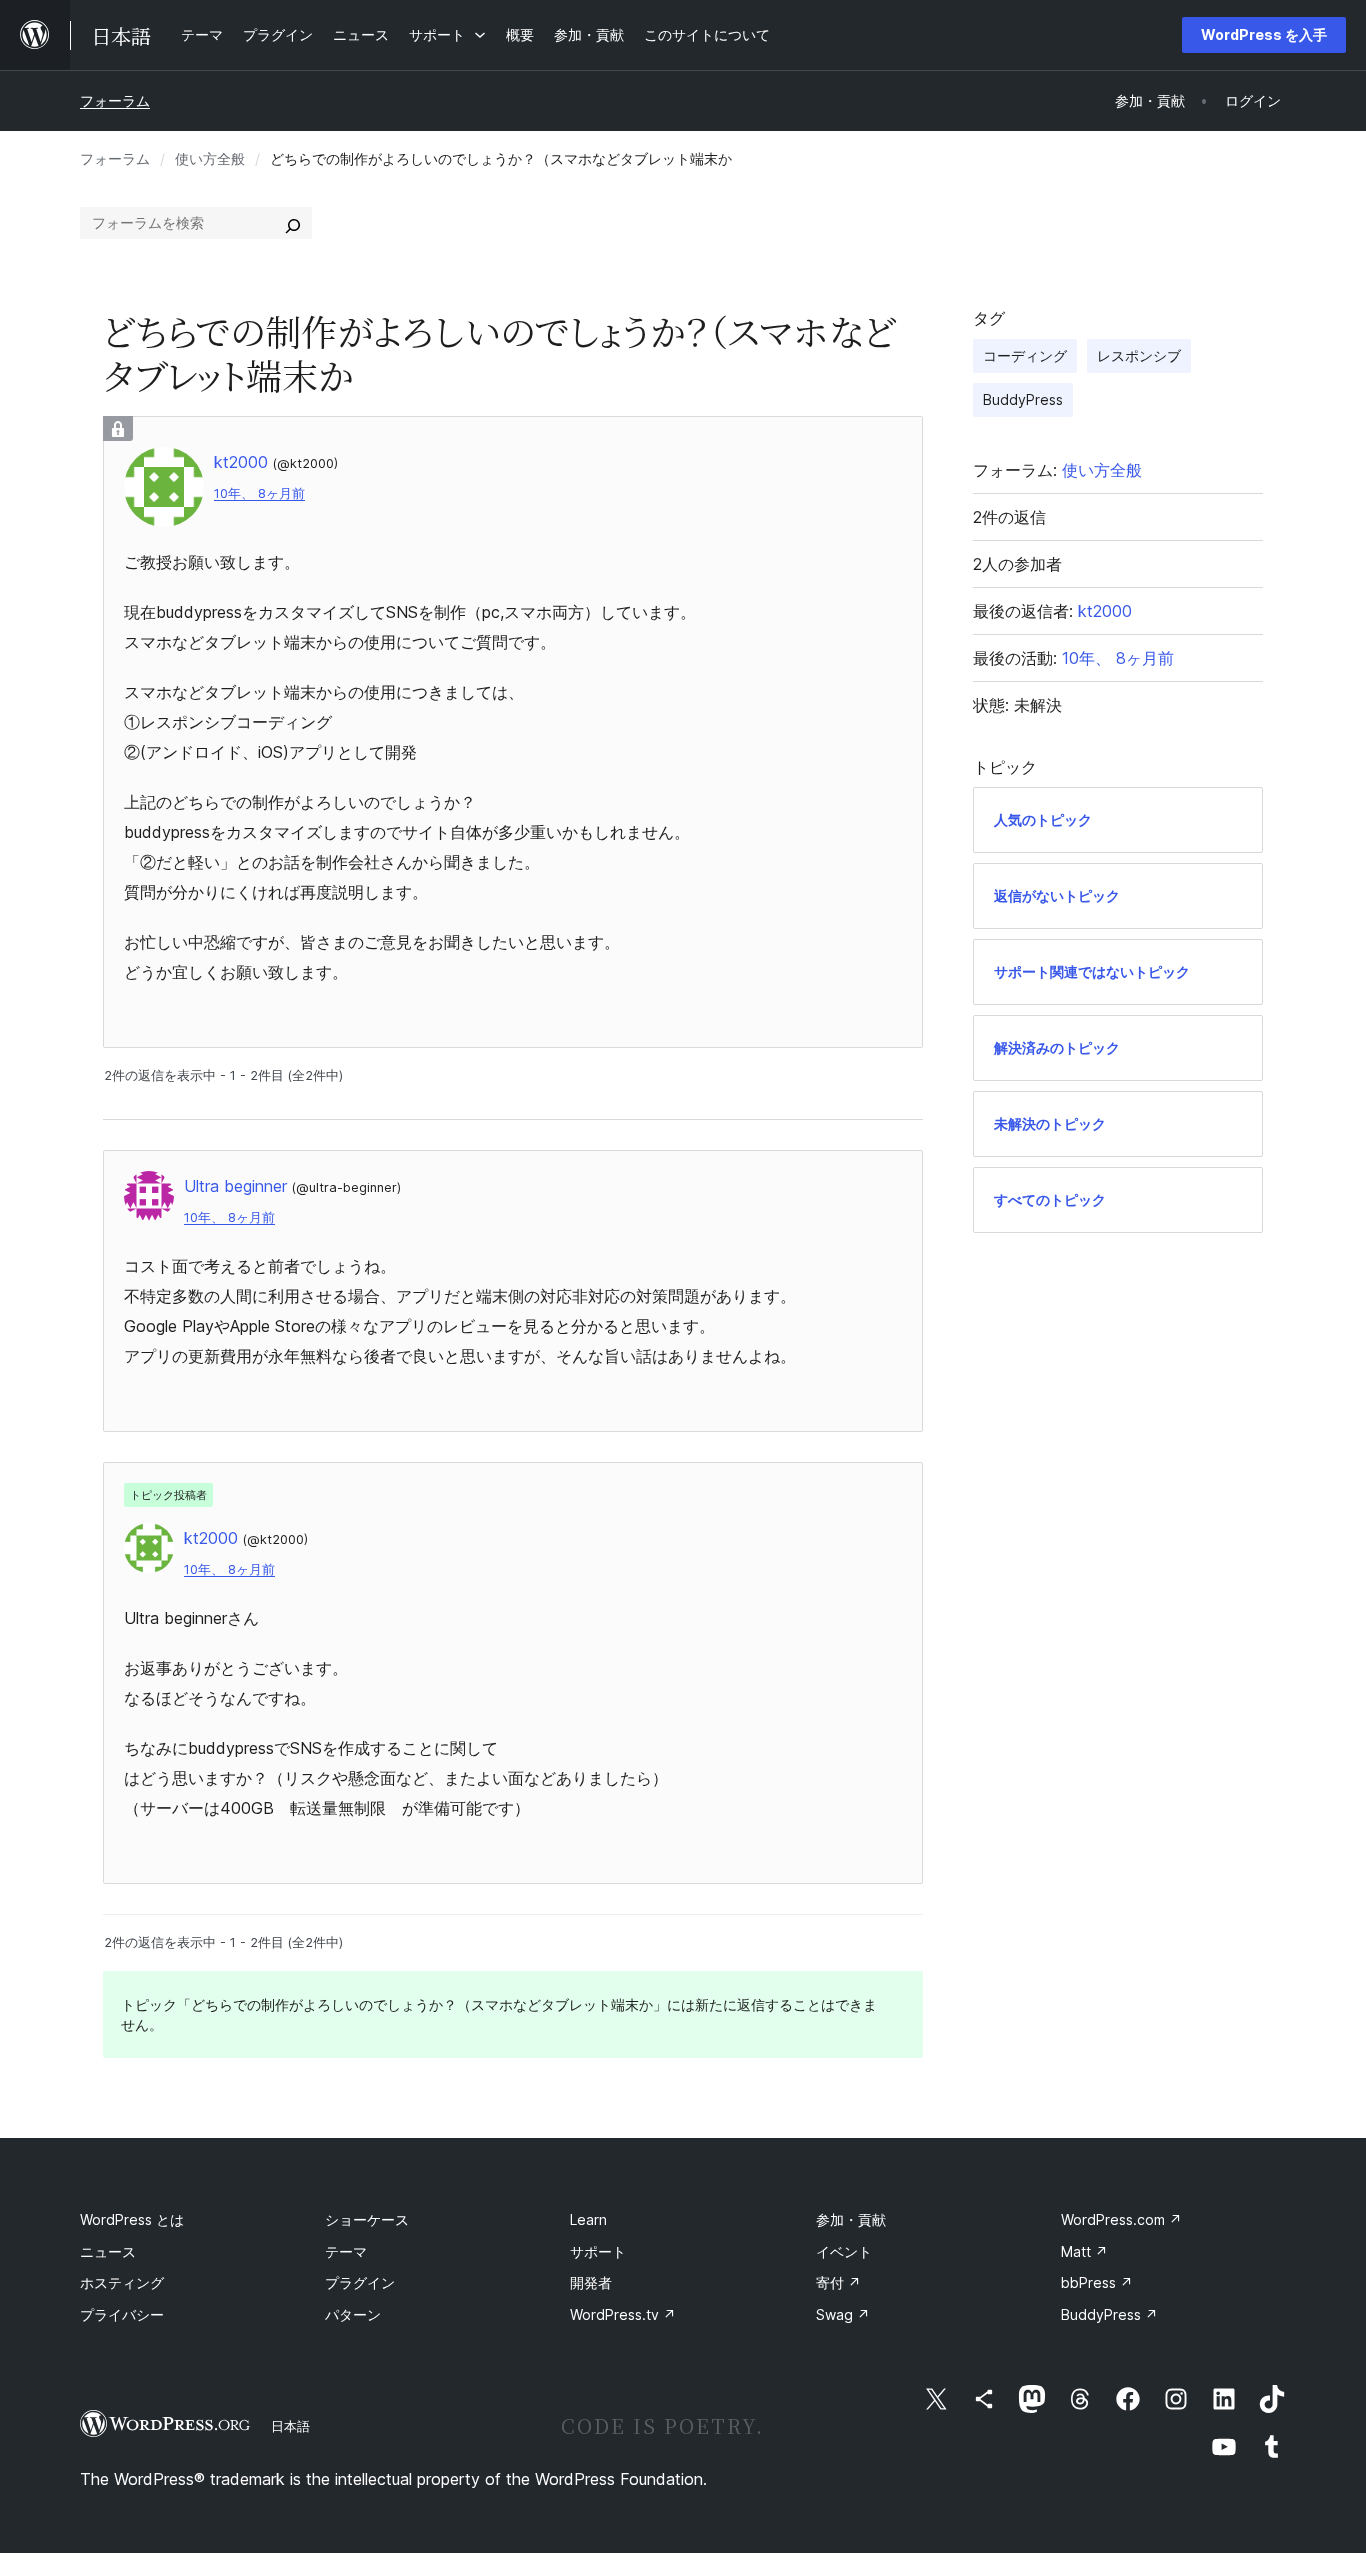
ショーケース (367, 2219)
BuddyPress (1023, 399)
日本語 (290, 2426)
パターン (353, 2314)
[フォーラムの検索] (293, 223)
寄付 (838, 2282)
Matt (1084, 2251)
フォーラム (115, 100)
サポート (598, 2251)
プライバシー (122, 2314)
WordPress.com (1121, 2219)
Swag (843, 2314)
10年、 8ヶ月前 (259, 493)
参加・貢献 (851, 2219)
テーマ (346, 2251)
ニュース (108, 2251)
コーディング (1025, 355)
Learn (588, 2219)
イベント (844, 2251)
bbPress (1097, 2282)
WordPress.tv (623, 2314)
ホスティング (122, 2282)
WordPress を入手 (1264, 34)
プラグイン (360, 2282)
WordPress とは (132, 2219)
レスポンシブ (1139, 355)
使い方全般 (210, 158)
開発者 (591, 2282)
